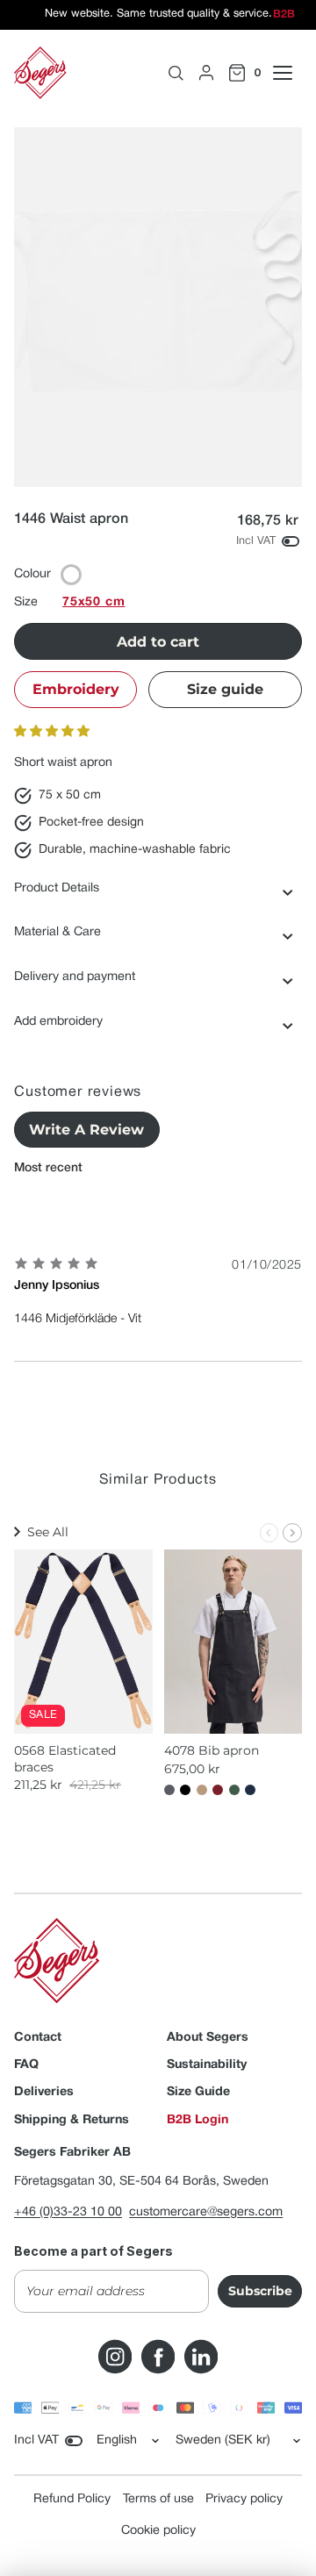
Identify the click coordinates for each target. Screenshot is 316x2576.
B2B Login (197, 2120)
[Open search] (176, 73)
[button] (52, 732)
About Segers (208, 2038)
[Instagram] (115, 2357)
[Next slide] (292, 1533)
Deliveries (44, 2092)
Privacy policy (244, 2499)
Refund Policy (72, 2499)
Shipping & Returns (72, 2120)
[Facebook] (158, 2357)
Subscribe (260, 2291)
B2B (284, 15)
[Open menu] (292, 73)
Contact (38, 2038)
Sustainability (207, 2065)
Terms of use (158, 2499)
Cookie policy (158, 2531)
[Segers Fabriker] (40, 73)
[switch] (291, 541)
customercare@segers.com (206, 2212)
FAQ (26, 2065)
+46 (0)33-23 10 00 (68, 2212)
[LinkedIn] (201, 2357)
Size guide (225, 689)
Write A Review (86, 1130)
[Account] (206, 73)
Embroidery (76, 689)
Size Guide (198, 2092)
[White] (71, 575)
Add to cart (158, 642)
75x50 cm (93, 602)
